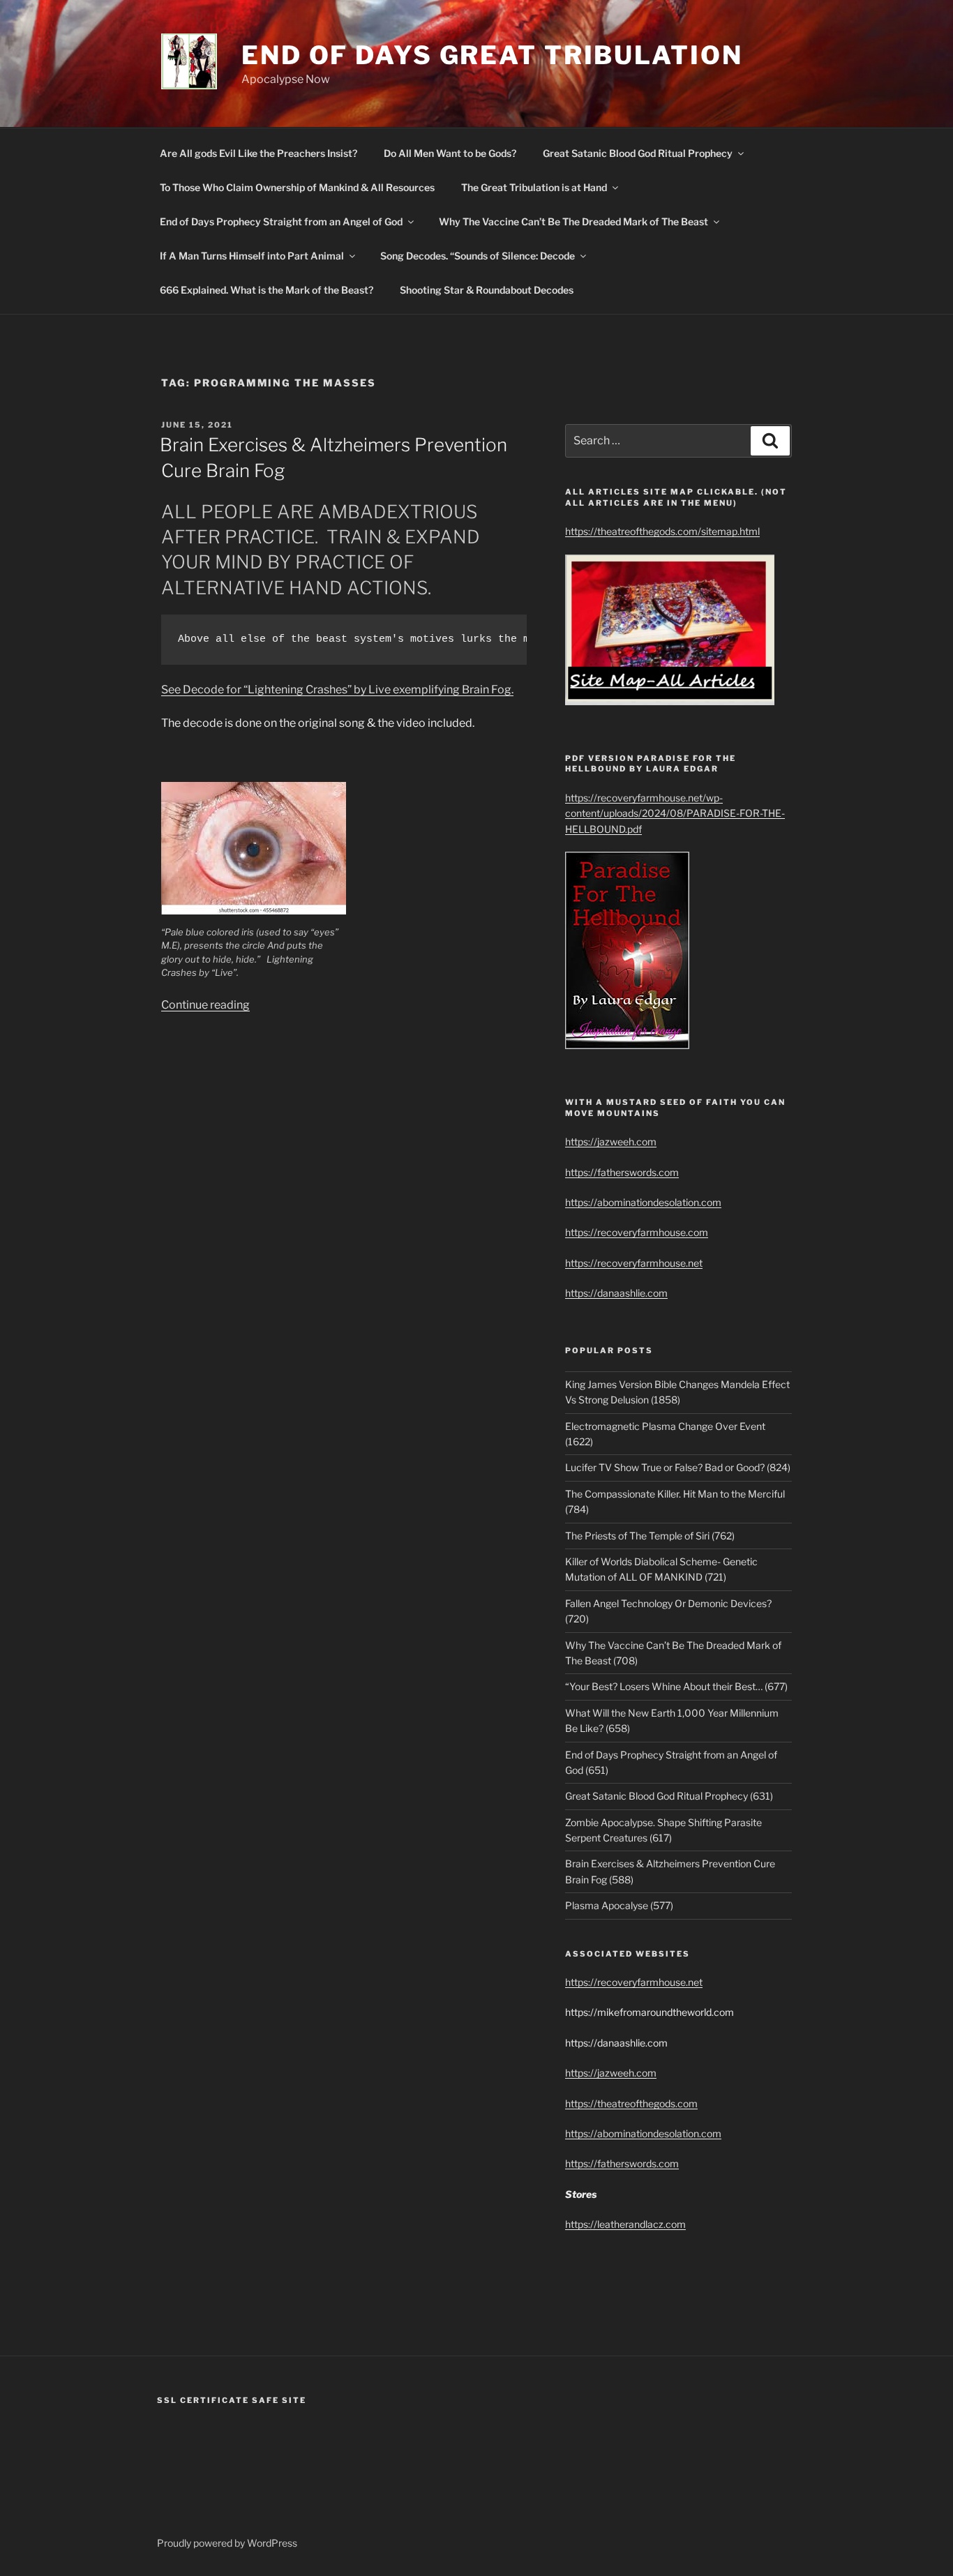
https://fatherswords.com (622, 1172)
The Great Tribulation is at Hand (534, 187)
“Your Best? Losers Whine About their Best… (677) (676, 1686)
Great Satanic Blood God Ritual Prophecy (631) (669, 1796)
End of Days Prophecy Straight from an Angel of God (281, 221)
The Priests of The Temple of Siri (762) (650, 1536)
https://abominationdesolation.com (643, 1202)
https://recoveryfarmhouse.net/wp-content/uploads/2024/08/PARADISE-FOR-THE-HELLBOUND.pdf (675, 813)
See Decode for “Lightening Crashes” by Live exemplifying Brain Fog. (337, 690)
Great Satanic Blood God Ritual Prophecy (638, 153)
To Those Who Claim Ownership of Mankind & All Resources (297, 187)
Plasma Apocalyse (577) (619, 1905)
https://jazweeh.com (611, 1142)
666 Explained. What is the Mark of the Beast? (267, 290)
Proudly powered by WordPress (227, 2543)
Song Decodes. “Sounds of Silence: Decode (478, 256)
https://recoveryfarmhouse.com (637, 1232)
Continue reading (205, 1005)
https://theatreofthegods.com (631, 2103)
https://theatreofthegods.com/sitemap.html (662, 531)
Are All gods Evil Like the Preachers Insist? (258, 153)
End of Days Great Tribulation (492, 55)
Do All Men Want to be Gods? (450, 153)
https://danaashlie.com (616, 1293)
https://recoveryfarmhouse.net (634, 1263)
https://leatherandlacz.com (625, 2224)
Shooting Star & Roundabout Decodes (487, 290)
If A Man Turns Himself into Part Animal (252, 256)
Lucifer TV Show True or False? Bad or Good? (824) (678, 1467)
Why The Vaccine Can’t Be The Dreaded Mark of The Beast (573, 221)
